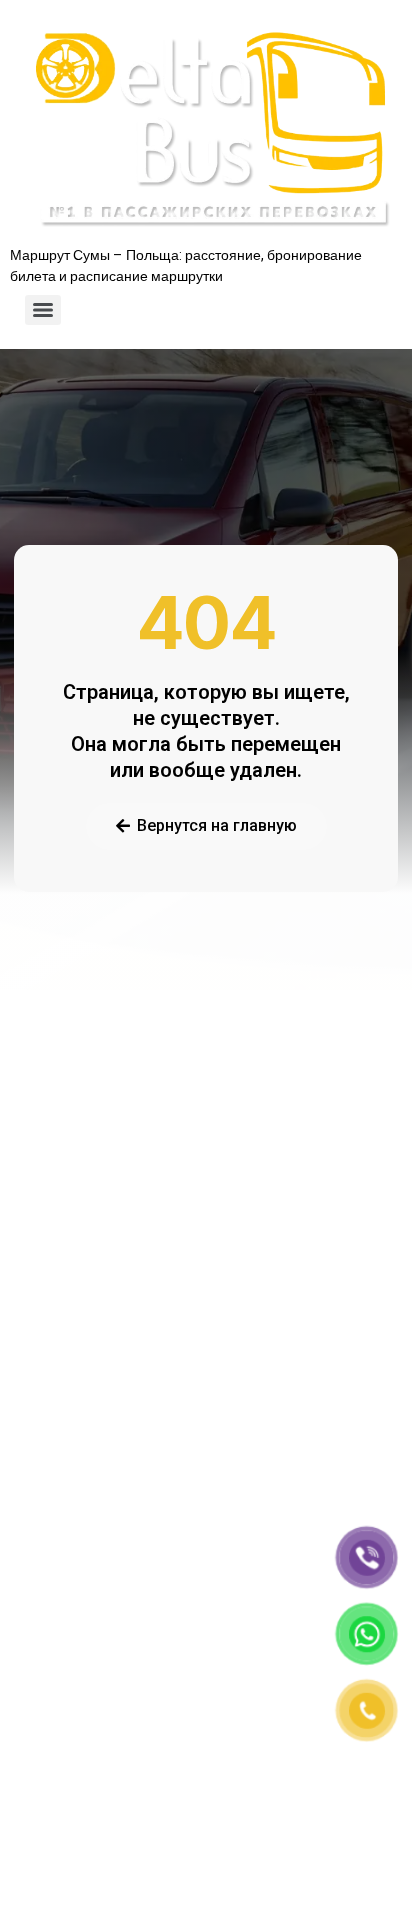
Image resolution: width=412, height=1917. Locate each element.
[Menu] (43, 310)
